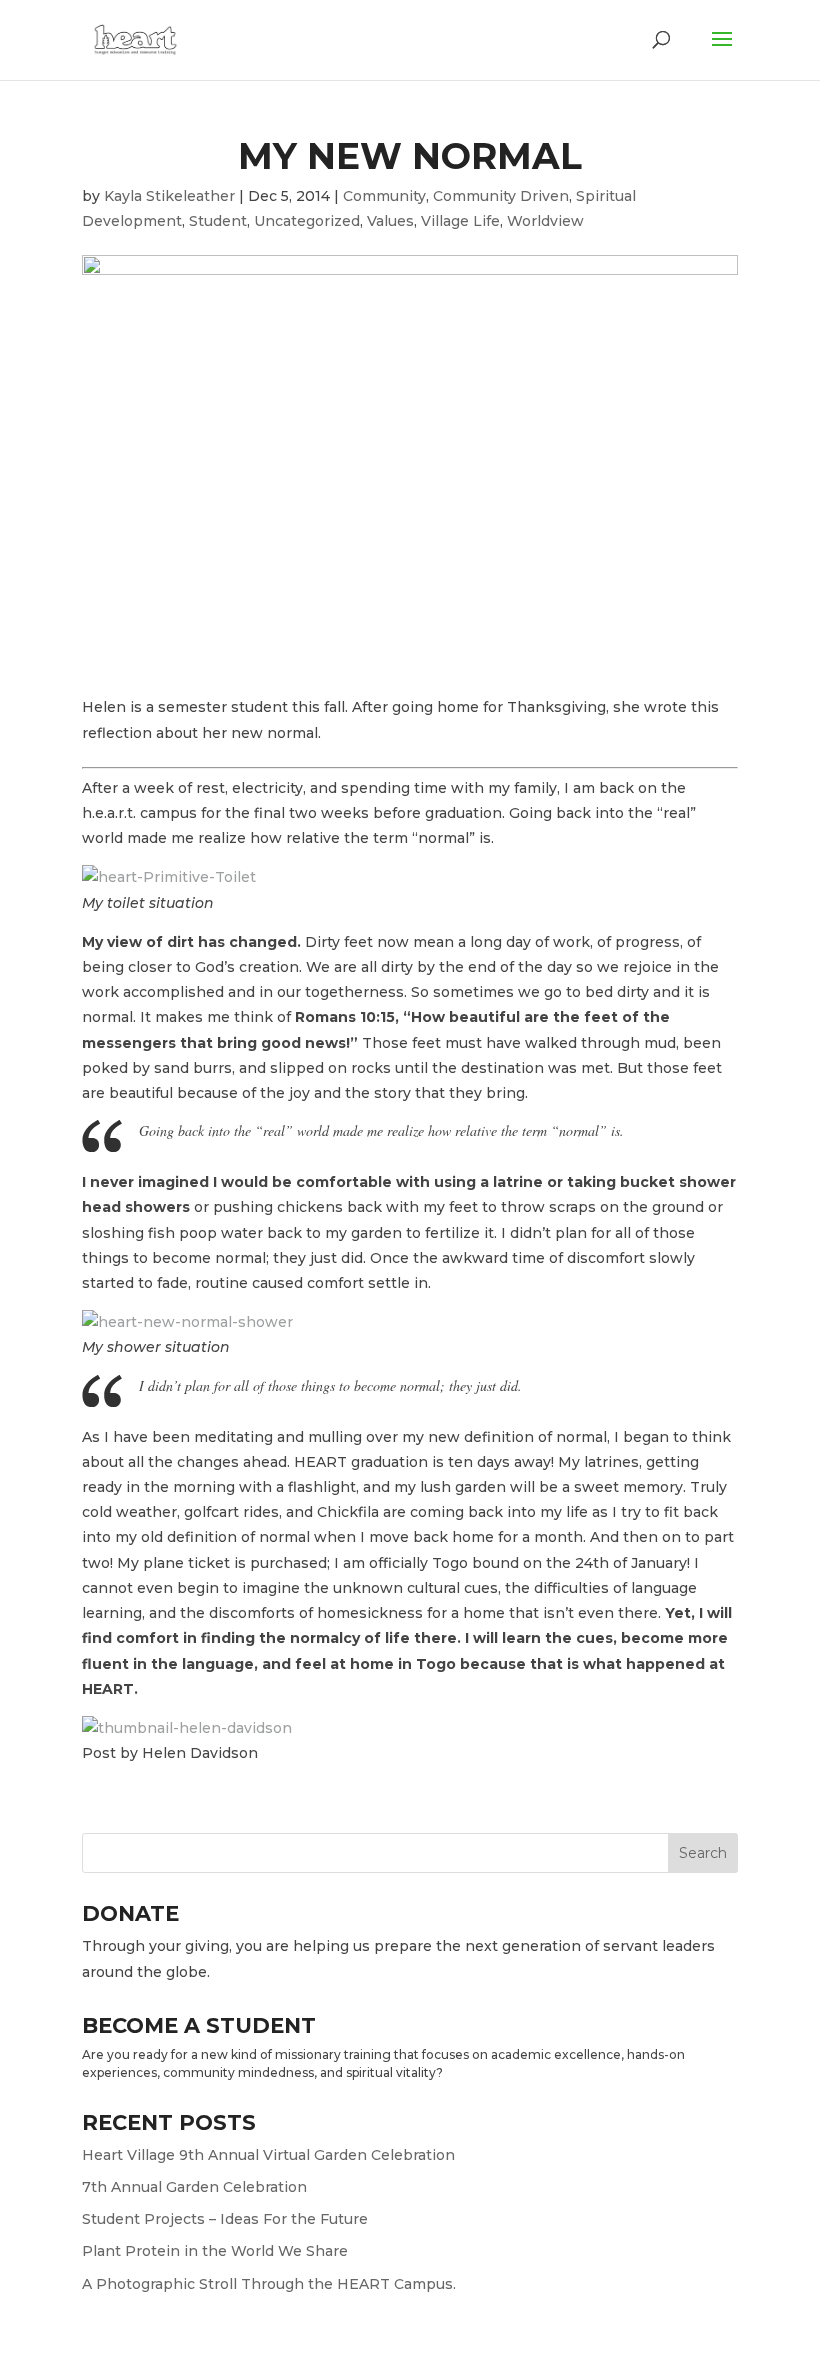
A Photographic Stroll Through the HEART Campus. (269, 2284)
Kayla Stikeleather (169, 196)
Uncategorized (307, 221)
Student (218, 221)
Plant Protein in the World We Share (215, 2251)
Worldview (545, 221)
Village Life (460, 221)
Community (384, 196)
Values (390, 221)
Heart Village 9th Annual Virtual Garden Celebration (268, 2155)
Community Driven (501, 196)
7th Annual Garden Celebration (194, 2187)
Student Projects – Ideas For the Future (225, 2219)
